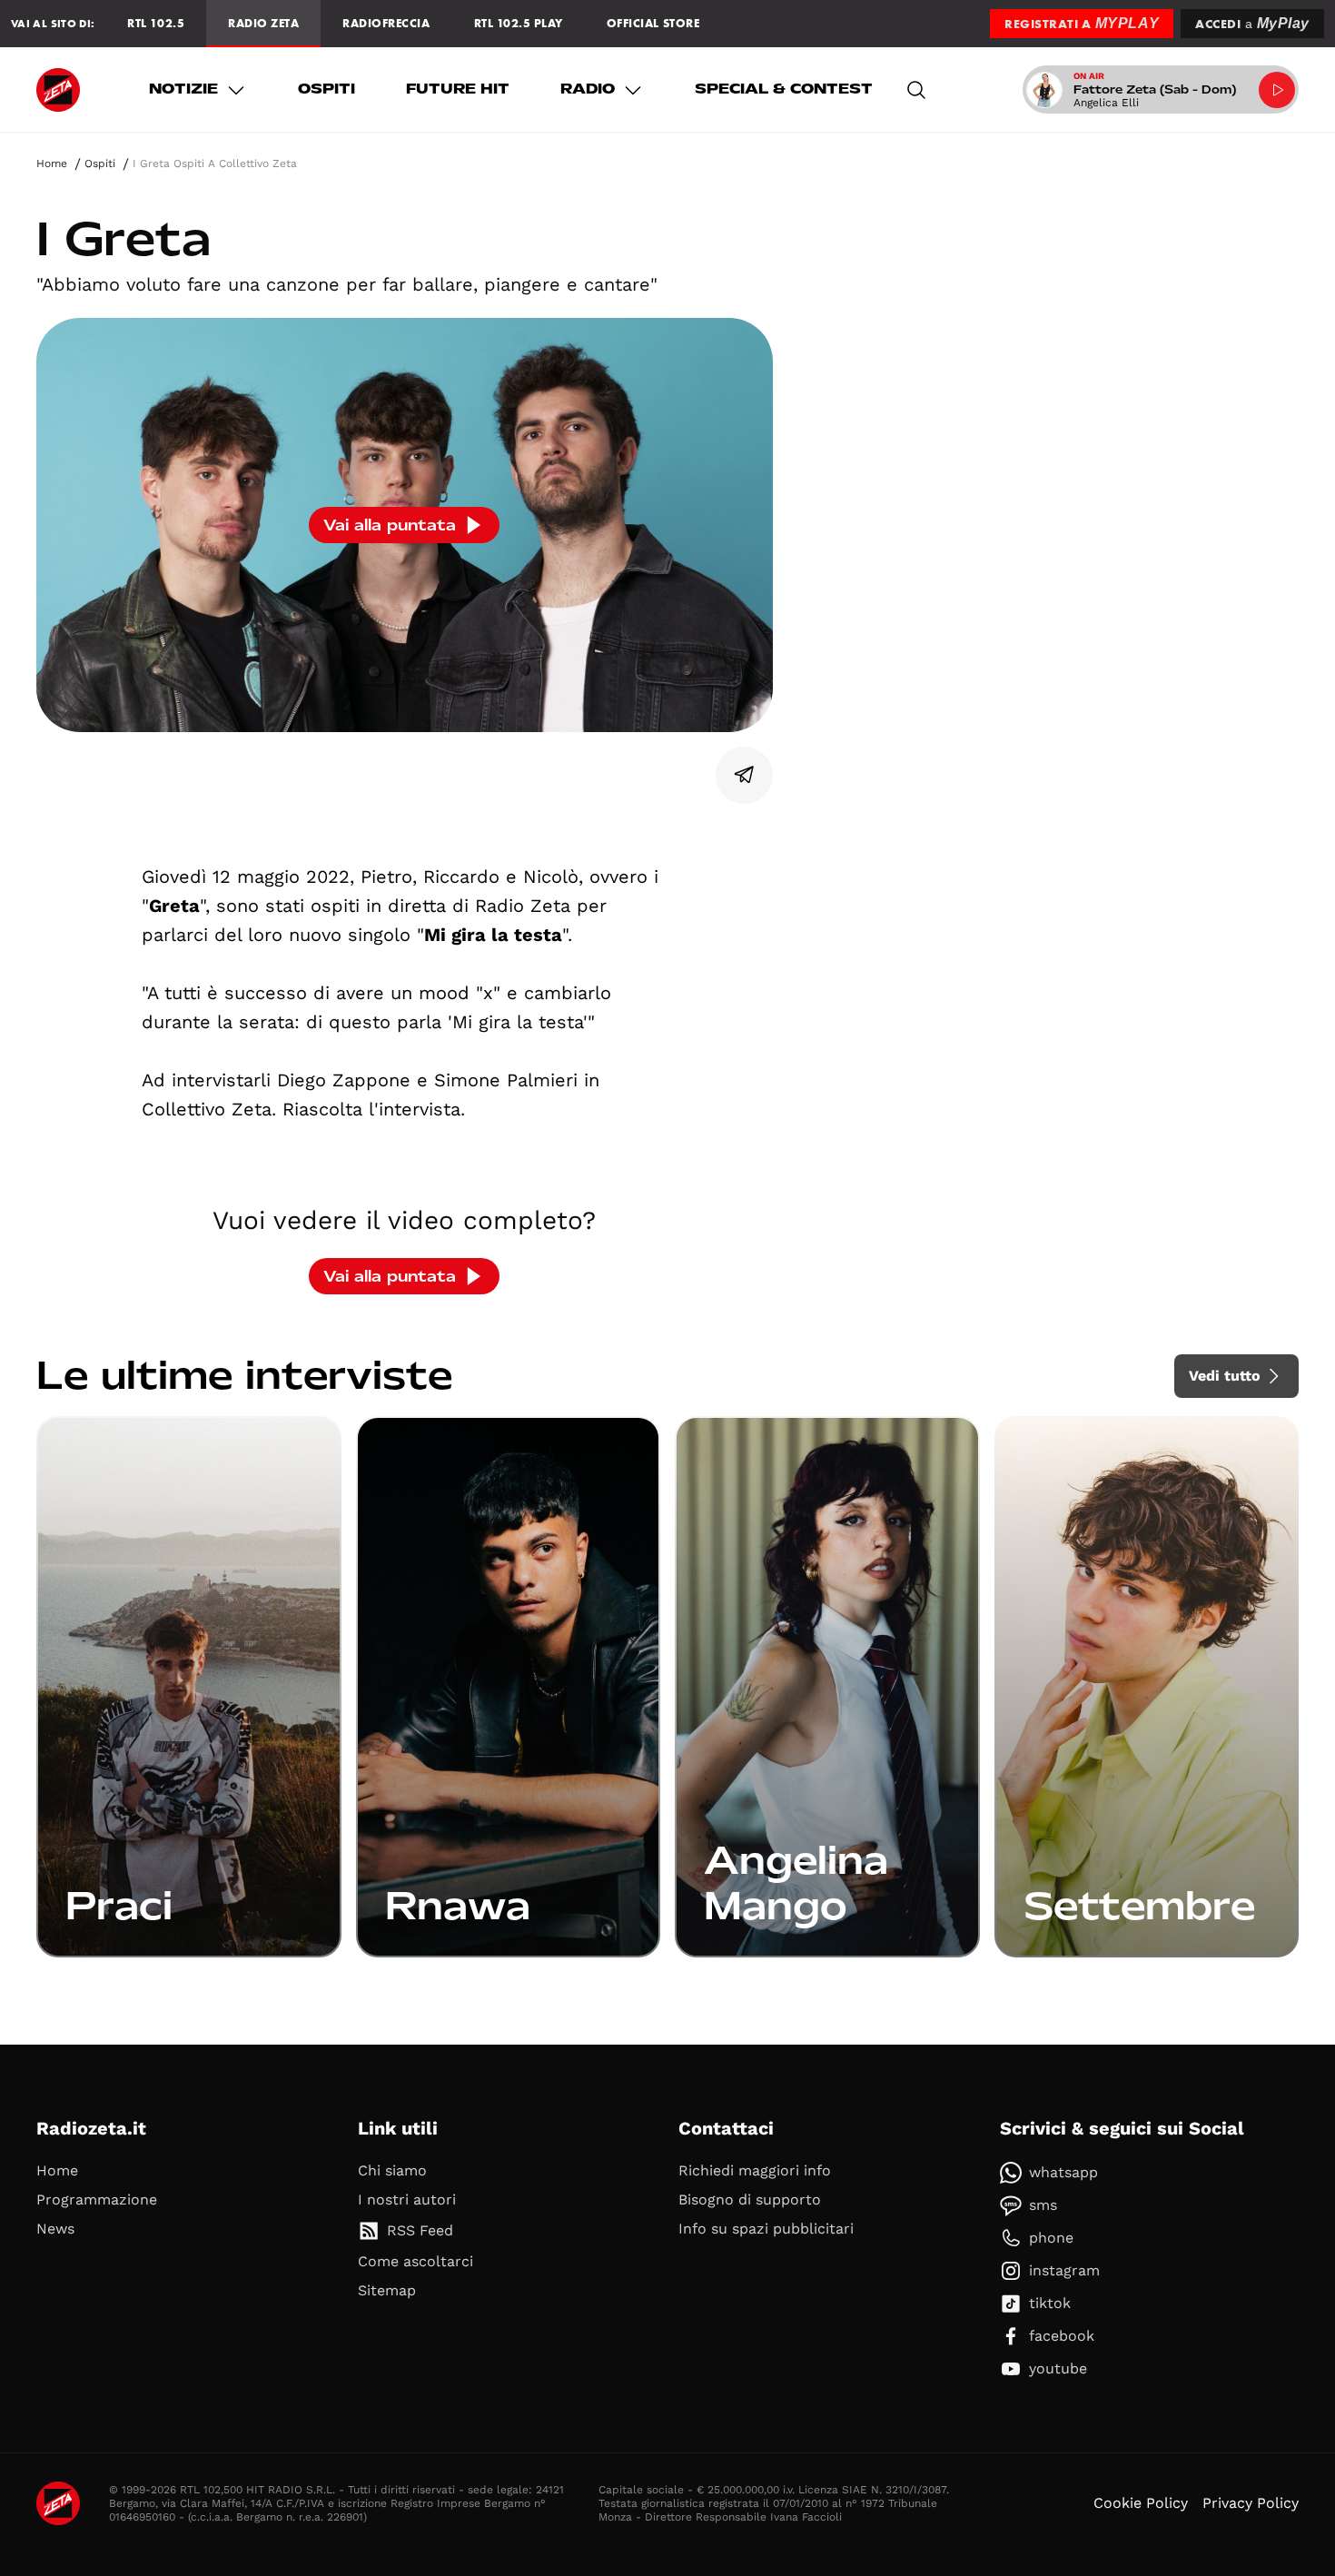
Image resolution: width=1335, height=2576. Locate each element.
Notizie (183, 89)
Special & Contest (784, 89)
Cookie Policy (1141, 2503)
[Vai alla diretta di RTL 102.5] (1277, 90)
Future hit (458, 89)
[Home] (58, 90)
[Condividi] (745, 775)
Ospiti (326, 89)
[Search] (916, 90)
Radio (588, 89)
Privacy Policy (1251, 2503)
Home (52, 163)
